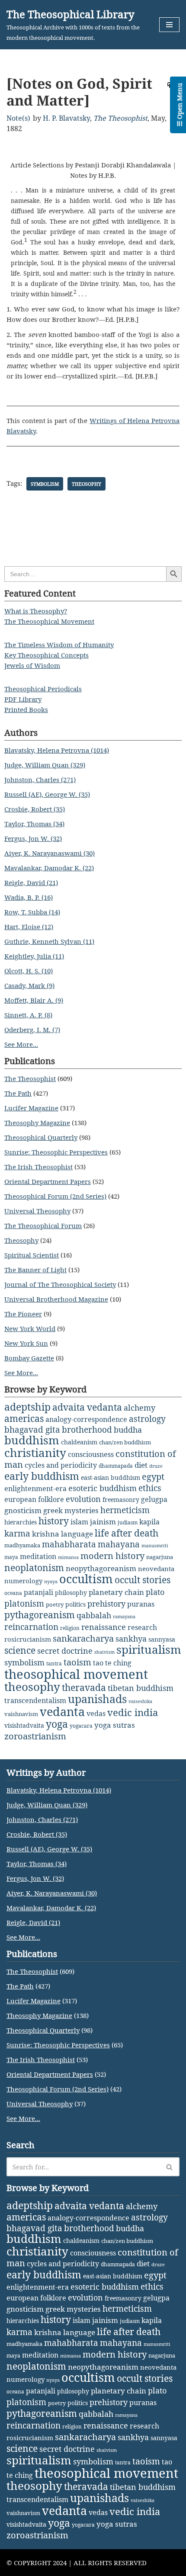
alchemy (139, 1408)
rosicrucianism (28, 1639)
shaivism (104, 1652)
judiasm (128, 1522)
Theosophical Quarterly (41, 1137)
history (54, 1521)
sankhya (131, 1639)
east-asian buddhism (111, 1477)
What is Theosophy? (36, 611)
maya (11, 1557)
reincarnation (31, 1627)
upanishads (97, 1699)
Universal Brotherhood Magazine (56, 1299)
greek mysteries (71, 1510)
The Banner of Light (35, 1270)
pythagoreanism (40, 1615)
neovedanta (156, 1569)
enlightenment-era (35, 1488)
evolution (83, 1499)
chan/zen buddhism (125, 1442)
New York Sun (26, 1343)
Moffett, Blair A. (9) (34, 1000)
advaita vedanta (87, 1407)
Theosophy (21, 1240)
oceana (13, 1593)
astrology (147, 1419)
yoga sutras (115, 1725)
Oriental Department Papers (48, 1181)
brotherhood (87, 1429)
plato (155, 1592)
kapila (149, 1522)
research (142, 1627)
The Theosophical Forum (43, 1225)
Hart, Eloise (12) (29, 927)
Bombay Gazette (29, 1358)
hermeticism (125, 1510)
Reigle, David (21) (31, 882)
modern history (112, 1556)
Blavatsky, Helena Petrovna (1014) (57, 750)
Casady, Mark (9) (29, 985)
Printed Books (26, 709)
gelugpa (154, 1499)
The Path (18, 1093)
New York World (30, 1328)
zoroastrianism (35, 1736)
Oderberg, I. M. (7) (32, 1030)
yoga (57, 1724)
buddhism (32, 1440)
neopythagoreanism (101, 1568)
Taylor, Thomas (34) (34, 824)
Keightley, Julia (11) (34, 956)
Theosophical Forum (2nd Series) (55, 1196)
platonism (24, 1604)
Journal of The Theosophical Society (60, 1284)
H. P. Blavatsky (66, 118)
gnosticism (23, 1510)
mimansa (68, 1557)
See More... (21, 1044)
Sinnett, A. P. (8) (28, 1015)
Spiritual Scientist (32, 1255)
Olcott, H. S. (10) (29, 971)
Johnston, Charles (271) (40, 780)
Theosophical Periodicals (43, 689)
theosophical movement (76, 1674)
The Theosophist (120, 118)
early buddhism (42, 1476)
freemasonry (121, 1500)
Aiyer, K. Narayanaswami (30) (50, 853)
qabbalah (94, 1615)
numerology (23, 1581)
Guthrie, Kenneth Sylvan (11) (49, 941)
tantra (54, 1663)
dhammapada (116, 1466)
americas (24, 1418)
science (20, 1650)
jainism (103, 1522)
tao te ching (112, 1663)
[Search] (170, 2167)
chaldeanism (79, 1442)
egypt (153, 1476)
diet (141, 1465)
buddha (128, 1430)
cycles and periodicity (61, 1465)
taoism (77, 1662)
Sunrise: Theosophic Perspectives (56, 1152)
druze (156, 1466)
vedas (96, 1713)
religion (70, 1628)
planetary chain (116, 1592)
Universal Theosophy (37, 1211)
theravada (84, 1687)
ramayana (124, 1617)
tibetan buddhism (141, 1688)
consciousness (91, 1454)
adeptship (27, 1407)
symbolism (45, 484)
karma (17, 1533)
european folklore (34, 1499)
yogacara (81, 1726)
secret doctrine (65, 1651)
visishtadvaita (24, 1725)
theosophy (87, 484)
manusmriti (155, 1546)
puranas (141, 1604)
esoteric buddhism (103, 1488)
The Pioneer (23, 1314)
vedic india (133, 1712)
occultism (86, 1579)
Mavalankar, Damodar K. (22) (49, 868)
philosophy (71, 1593)
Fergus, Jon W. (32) (33, 838)
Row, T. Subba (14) (32, 912)
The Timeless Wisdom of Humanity (59, 645)
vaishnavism (21, 1714)
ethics (150, 1488)
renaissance (104, 1627)
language (77, 1534)
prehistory (106, 1604)
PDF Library (23, 699)
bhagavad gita (32, 1429)
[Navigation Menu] (169, 25)
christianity (35, 1453)
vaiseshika (140, 1701)
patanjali (38, 1592)
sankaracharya (83, 1638)
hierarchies (21, 1522)
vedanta (62, 1712)
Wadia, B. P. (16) (29, 897)
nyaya (51, 1582)
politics (75, 1604)
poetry (55, 1604)
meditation (38, 1556)
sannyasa (162, 1639)
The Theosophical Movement (49, 621)
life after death (127, 1533)
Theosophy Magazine (37, 1123)
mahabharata (69, 1544)
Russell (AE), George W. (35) (47, 794)
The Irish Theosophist (38, 1167)
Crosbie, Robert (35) (35, 809)
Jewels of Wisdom (32, 665)
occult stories (143, 1580)
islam (79, 1522)
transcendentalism (35, 1700)
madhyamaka (22, 1545)
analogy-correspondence (86, 1419)
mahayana (119, 1544)
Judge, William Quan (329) (45, 765)
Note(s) (18, 118)
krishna (46, 1534)
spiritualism (149, 1650)
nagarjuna (160, 1557)
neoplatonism (34, 1568)
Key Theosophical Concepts (46, 655)
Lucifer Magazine (31, 1108)
